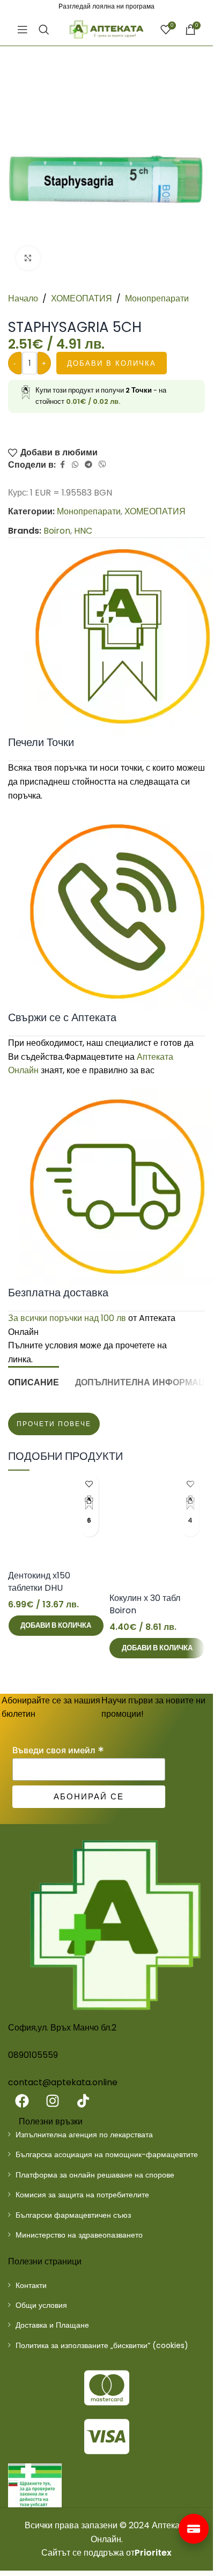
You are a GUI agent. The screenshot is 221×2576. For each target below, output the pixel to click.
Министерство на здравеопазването (79, 2235)
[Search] (44, 29)
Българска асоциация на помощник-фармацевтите (107, 2154)
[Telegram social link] (89, 465)
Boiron (57, 531)
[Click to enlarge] (28, 258)
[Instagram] (53, 2101)
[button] (56, 1626)
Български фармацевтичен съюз (73, 2215)
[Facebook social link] (62, 465)
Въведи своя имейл (58, 1750)
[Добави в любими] (89, 1484)
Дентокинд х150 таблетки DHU (39, 1581)
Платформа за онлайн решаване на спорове (95, 2175)
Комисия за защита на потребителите (82, 2195)
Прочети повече (54, 1424)
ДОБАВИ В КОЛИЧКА (112, 363)
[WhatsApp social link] (75, 465)
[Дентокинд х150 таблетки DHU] (56, 1518)
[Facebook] (22, 2101)
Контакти (31, 2285)
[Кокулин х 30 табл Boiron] (157, 1529)
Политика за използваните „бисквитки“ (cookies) (102, 2345)
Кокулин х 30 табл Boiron (145, 1604)
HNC (83, 531)
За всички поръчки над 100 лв (67, 1318)
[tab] (34, 1381)
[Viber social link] (102, 465)
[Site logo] (107, 29)
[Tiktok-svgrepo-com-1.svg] (83, 2101)
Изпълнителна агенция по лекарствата (84, 2135)
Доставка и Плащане (52, 2325)
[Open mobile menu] (23, 29)
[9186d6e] (35, 2485)
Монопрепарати (157, 298)
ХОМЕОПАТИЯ (82, 298)
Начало (23, 298)
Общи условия (41, 2305)
